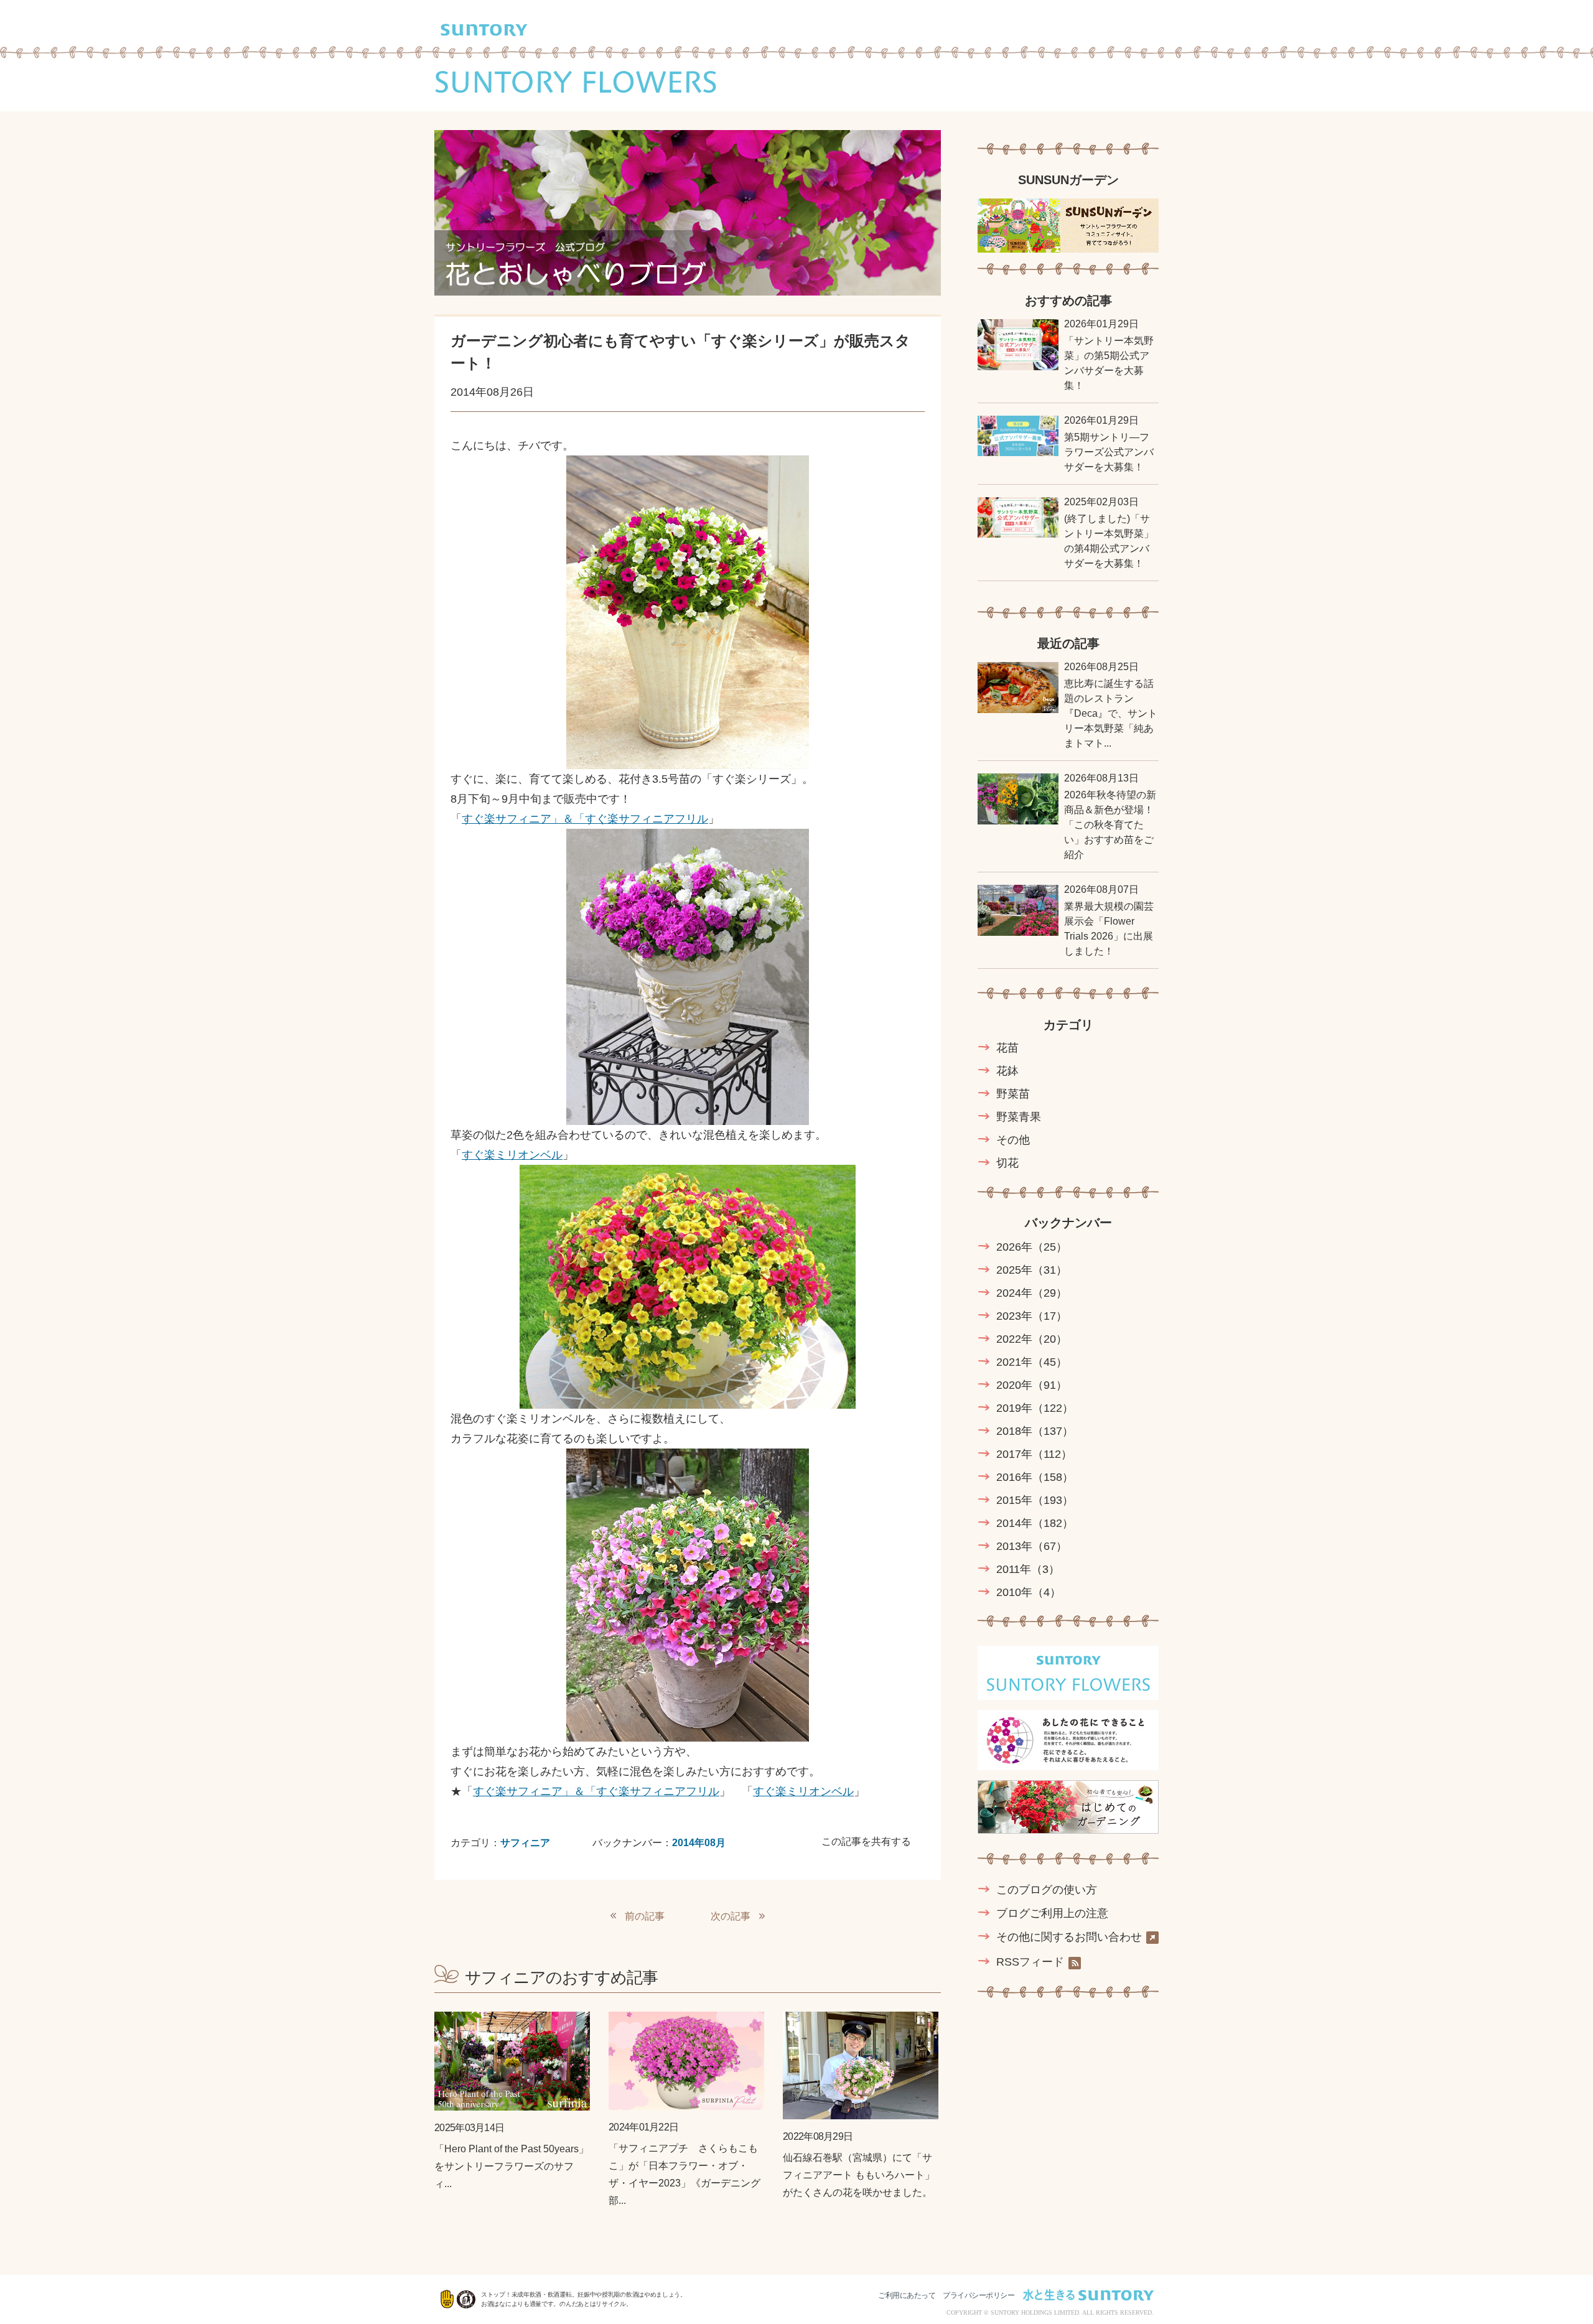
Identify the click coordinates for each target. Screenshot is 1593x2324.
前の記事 (645, 1916)
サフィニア (525, 1843)
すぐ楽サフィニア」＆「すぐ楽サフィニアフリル (585, 819)
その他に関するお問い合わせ (1069, 1937)
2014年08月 (699, 1843)
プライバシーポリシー (979, 2295)
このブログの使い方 (1047, 1890)
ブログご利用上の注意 (1052, 1913)
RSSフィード (1030, 1962)
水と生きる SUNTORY (1088, 2295)
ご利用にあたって (907, 2295)
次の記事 (731, 1916)
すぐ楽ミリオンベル (512, 1155)
